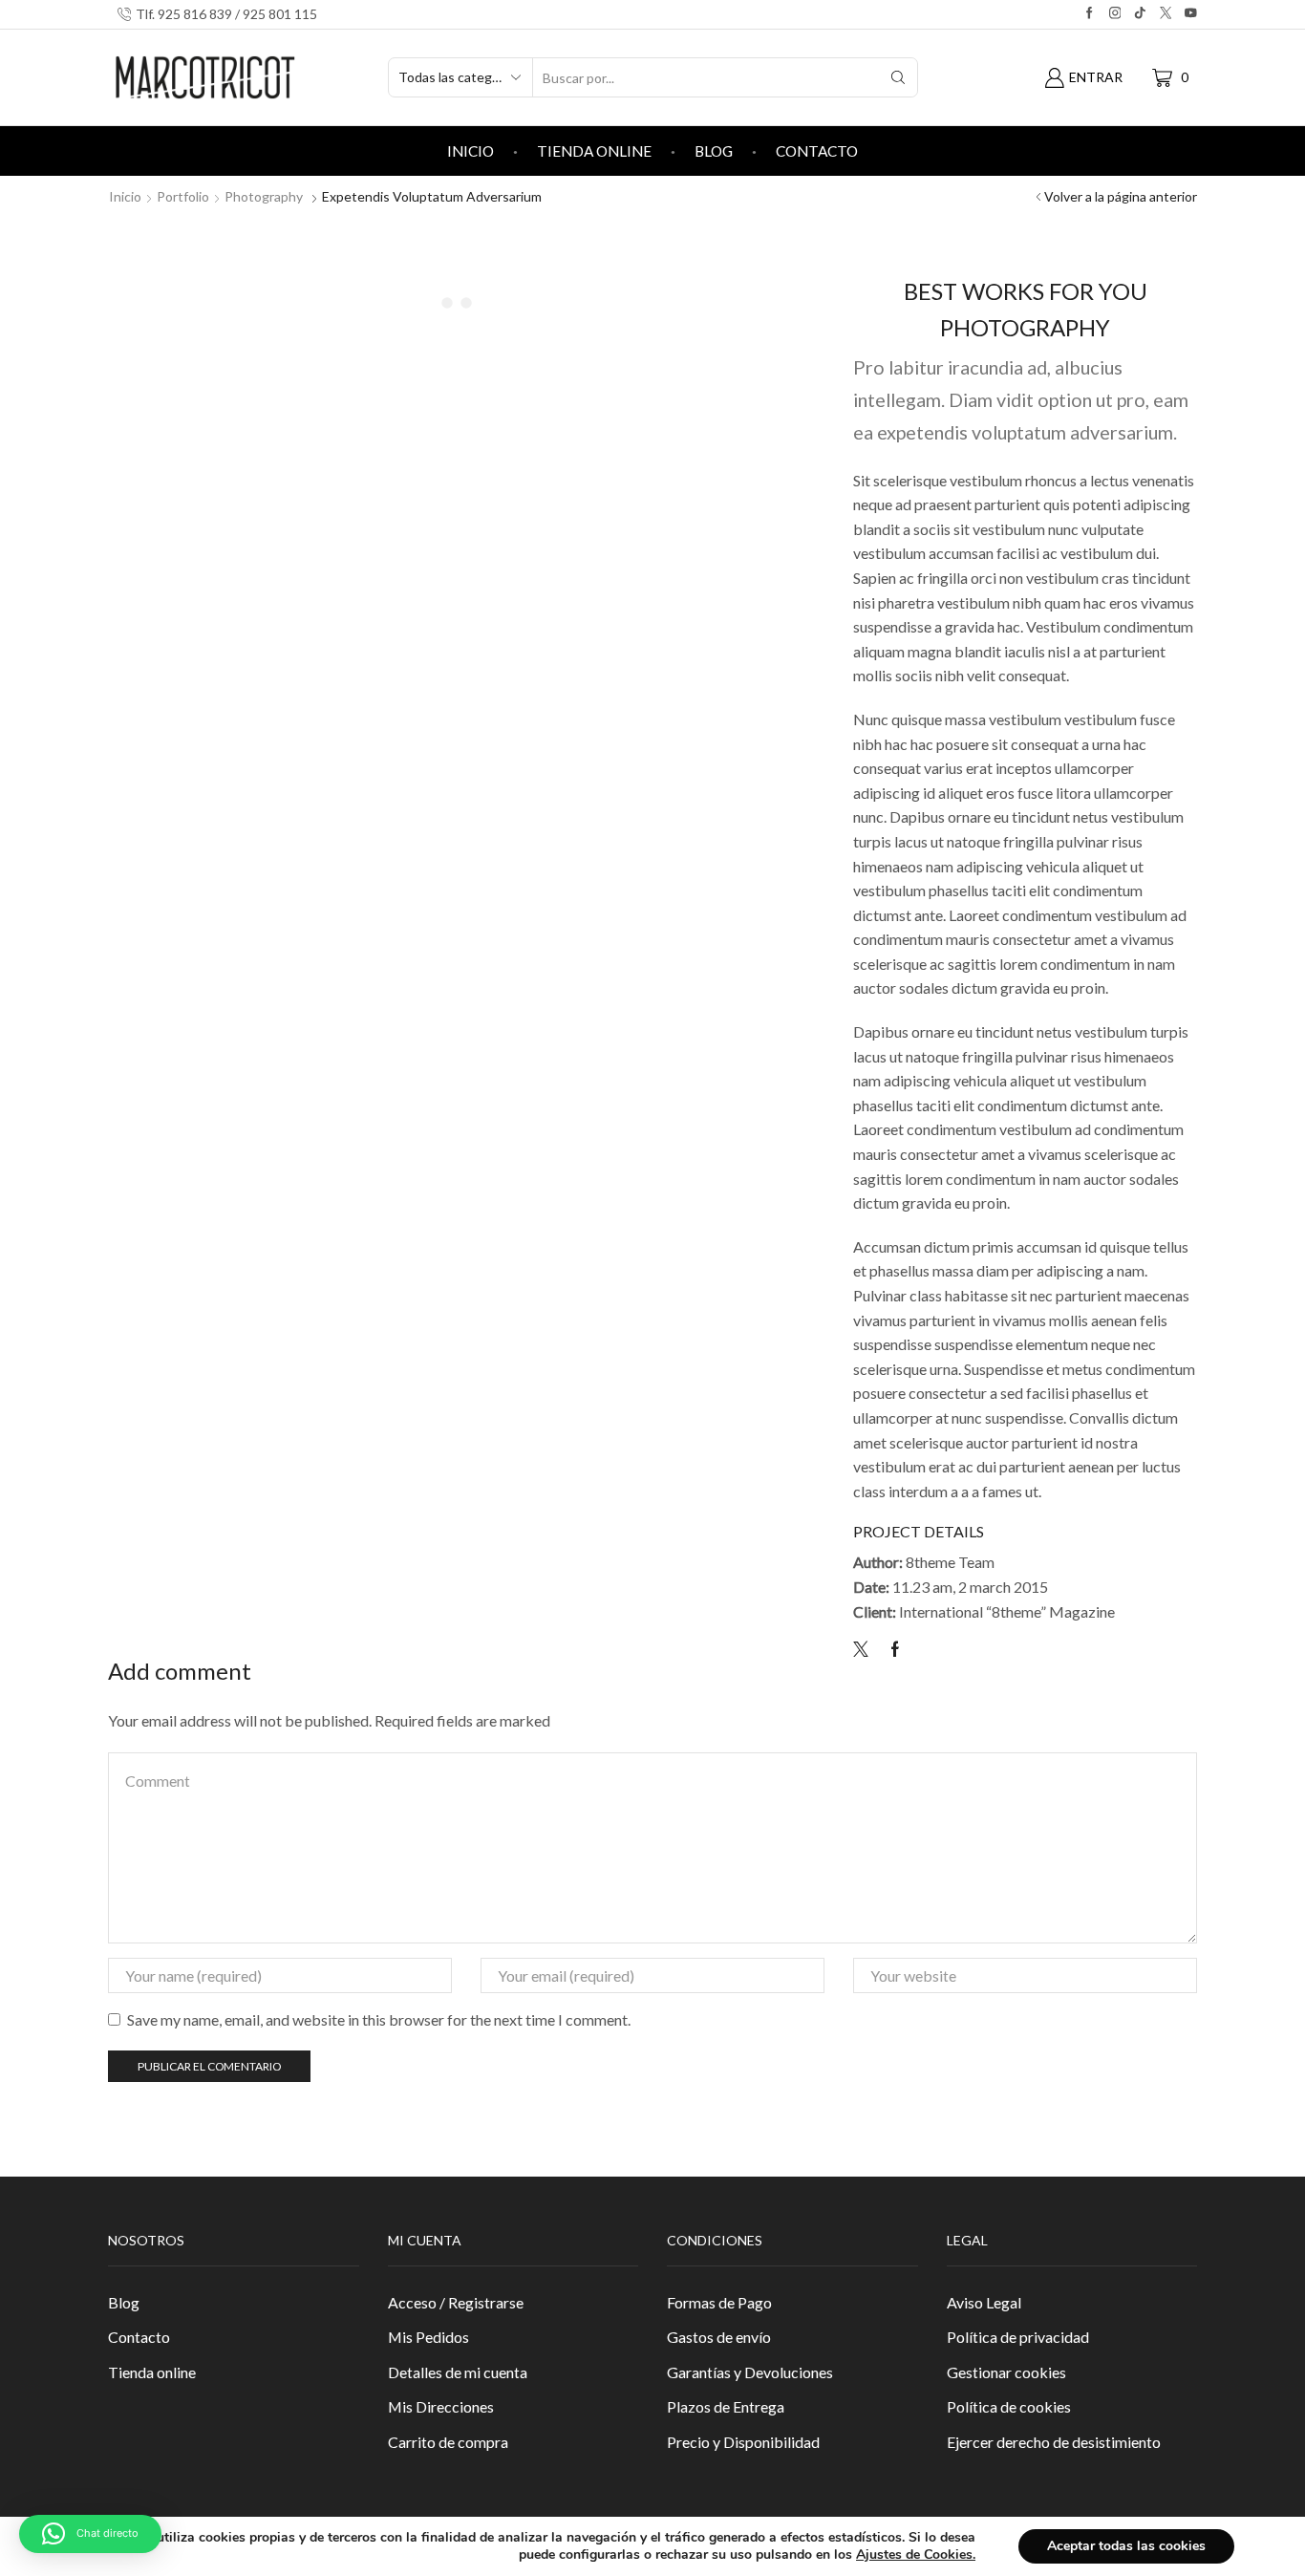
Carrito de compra (448, 2442)
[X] (1166, 14)
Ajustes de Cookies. (916, 2555)
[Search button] (898, 77)
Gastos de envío (719, 2337)
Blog (714, 151)
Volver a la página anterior (1121, 196)
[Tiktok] (1140, 14)
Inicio (471, 151)
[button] (90, 2534)
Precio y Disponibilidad (743, 2442)
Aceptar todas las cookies (1126, 2546)
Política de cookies (1009, 2406)
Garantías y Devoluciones (750, 2372)
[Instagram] (1115, 14)
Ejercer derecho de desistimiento (1054, 2442)
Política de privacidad (1018, 2337)
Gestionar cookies (1006, 2372)
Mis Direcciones (441, 2406)
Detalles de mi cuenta (458, 2372)
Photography (264, 196)
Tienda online (594, 151)
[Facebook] (1090, 14)
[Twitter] (866, 1650)
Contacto (817, 151)
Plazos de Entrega (726, 2406)
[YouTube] (1191, 14)
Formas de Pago (719, 2302)
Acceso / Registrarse (456, 2302)
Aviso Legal (984, 2302)
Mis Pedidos (428, 2337)
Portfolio (183, 196)
